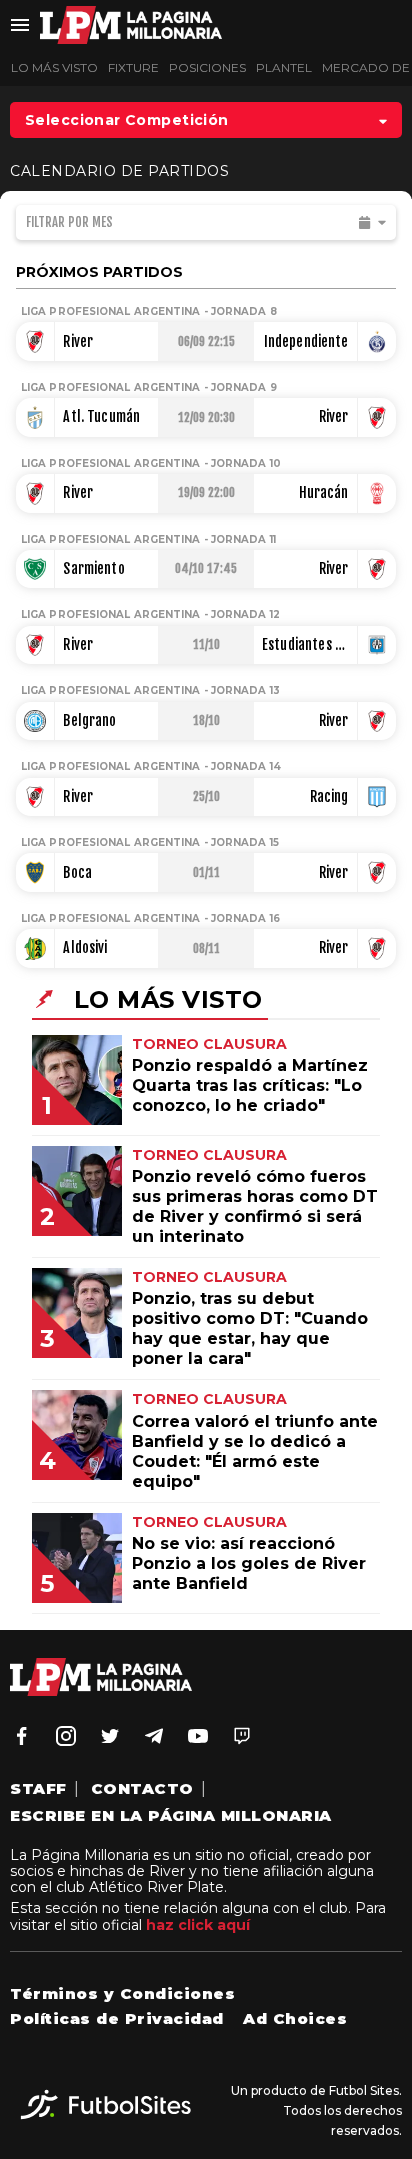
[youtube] (198, 1736)
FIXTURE (133, 67)
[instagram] (66, 1736)
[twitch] (242, 1736)
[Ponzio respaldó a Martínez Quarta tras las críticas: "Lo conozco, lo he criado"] (92, 1119)
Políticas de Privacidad (117, 2018)
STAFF (38, 1788)
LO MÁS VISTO (54, 67)
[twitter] (110, 1736)
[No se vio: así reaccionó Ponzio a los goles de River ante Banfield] (92, 1597)
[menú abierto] (20, 25)
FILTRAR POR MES (69, 222)
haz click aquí (198, 1925)
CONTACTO (142, 1788)
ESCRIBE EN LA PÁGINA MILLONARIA (171, 1815)
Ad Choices (295, 2018)
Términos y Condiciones (122, 1993)
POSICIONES (207, 67)
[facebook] (22, 1736)
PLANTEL (284, 67)
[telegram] (154, 1736)
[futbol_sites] (106, 2111)
